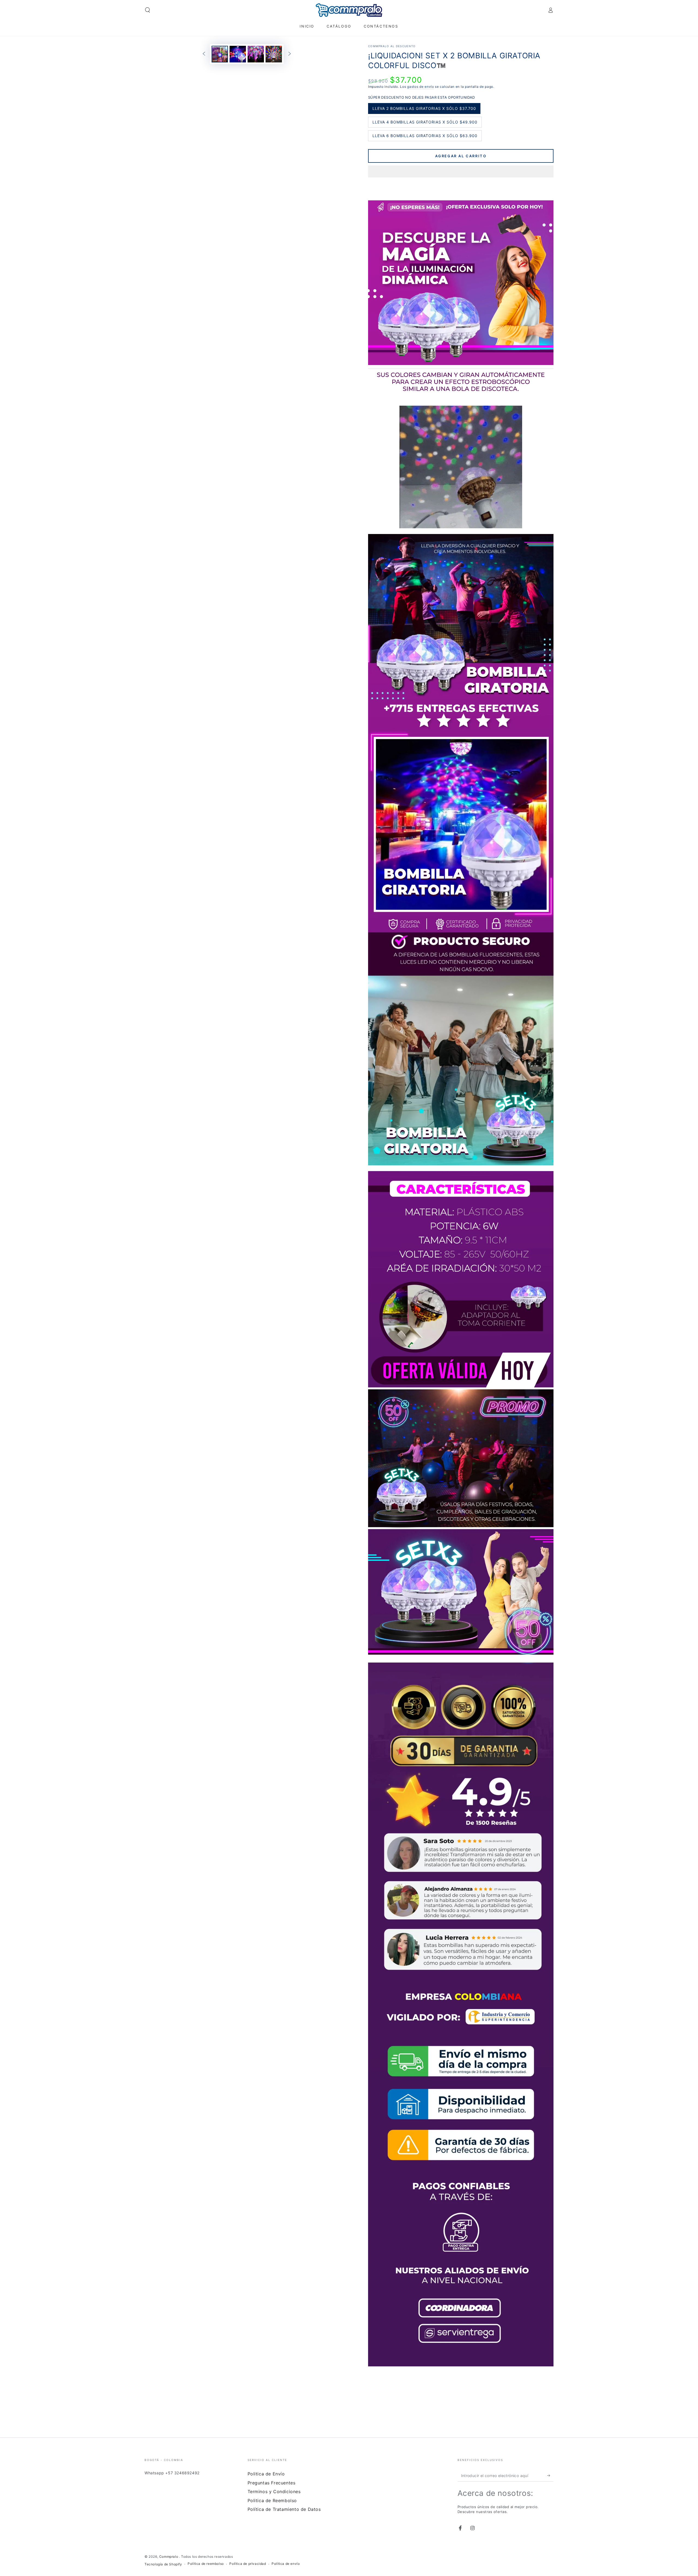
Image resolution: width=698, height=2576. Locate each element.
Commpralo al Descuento (392, 46)
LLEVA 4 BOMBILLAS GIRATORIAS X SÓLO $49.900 (425, 124)
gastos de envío (421, 87)
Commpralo (169, 2557)
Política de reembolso (206, 2564)
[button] (461, 172)
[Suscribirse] (550, 2475)
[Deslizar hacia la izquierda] (204, 54)
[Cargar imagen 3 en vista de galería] (256, 54)
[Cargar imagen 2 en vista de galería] (238, 54)
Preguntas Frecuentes (272, 2483)
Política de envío (286, 2564)
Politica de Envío (266, 2474)
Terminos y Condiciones (274, 2491)
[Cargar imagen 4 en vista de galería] (274, 54)
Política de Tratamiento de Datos (284, 2509)
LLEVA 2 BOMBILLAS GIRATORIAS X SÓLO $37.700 (424, 110)
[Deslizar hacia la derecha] (290, 54)
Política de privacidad (248, 2564)
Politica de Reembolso (272, 2500)
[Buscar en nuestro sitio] (148, 10)
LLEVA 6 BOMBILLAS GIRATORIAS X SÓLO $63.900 (425, 137)
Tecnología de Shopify (163, 2564)
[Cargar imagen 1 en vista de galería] (220, 54)
